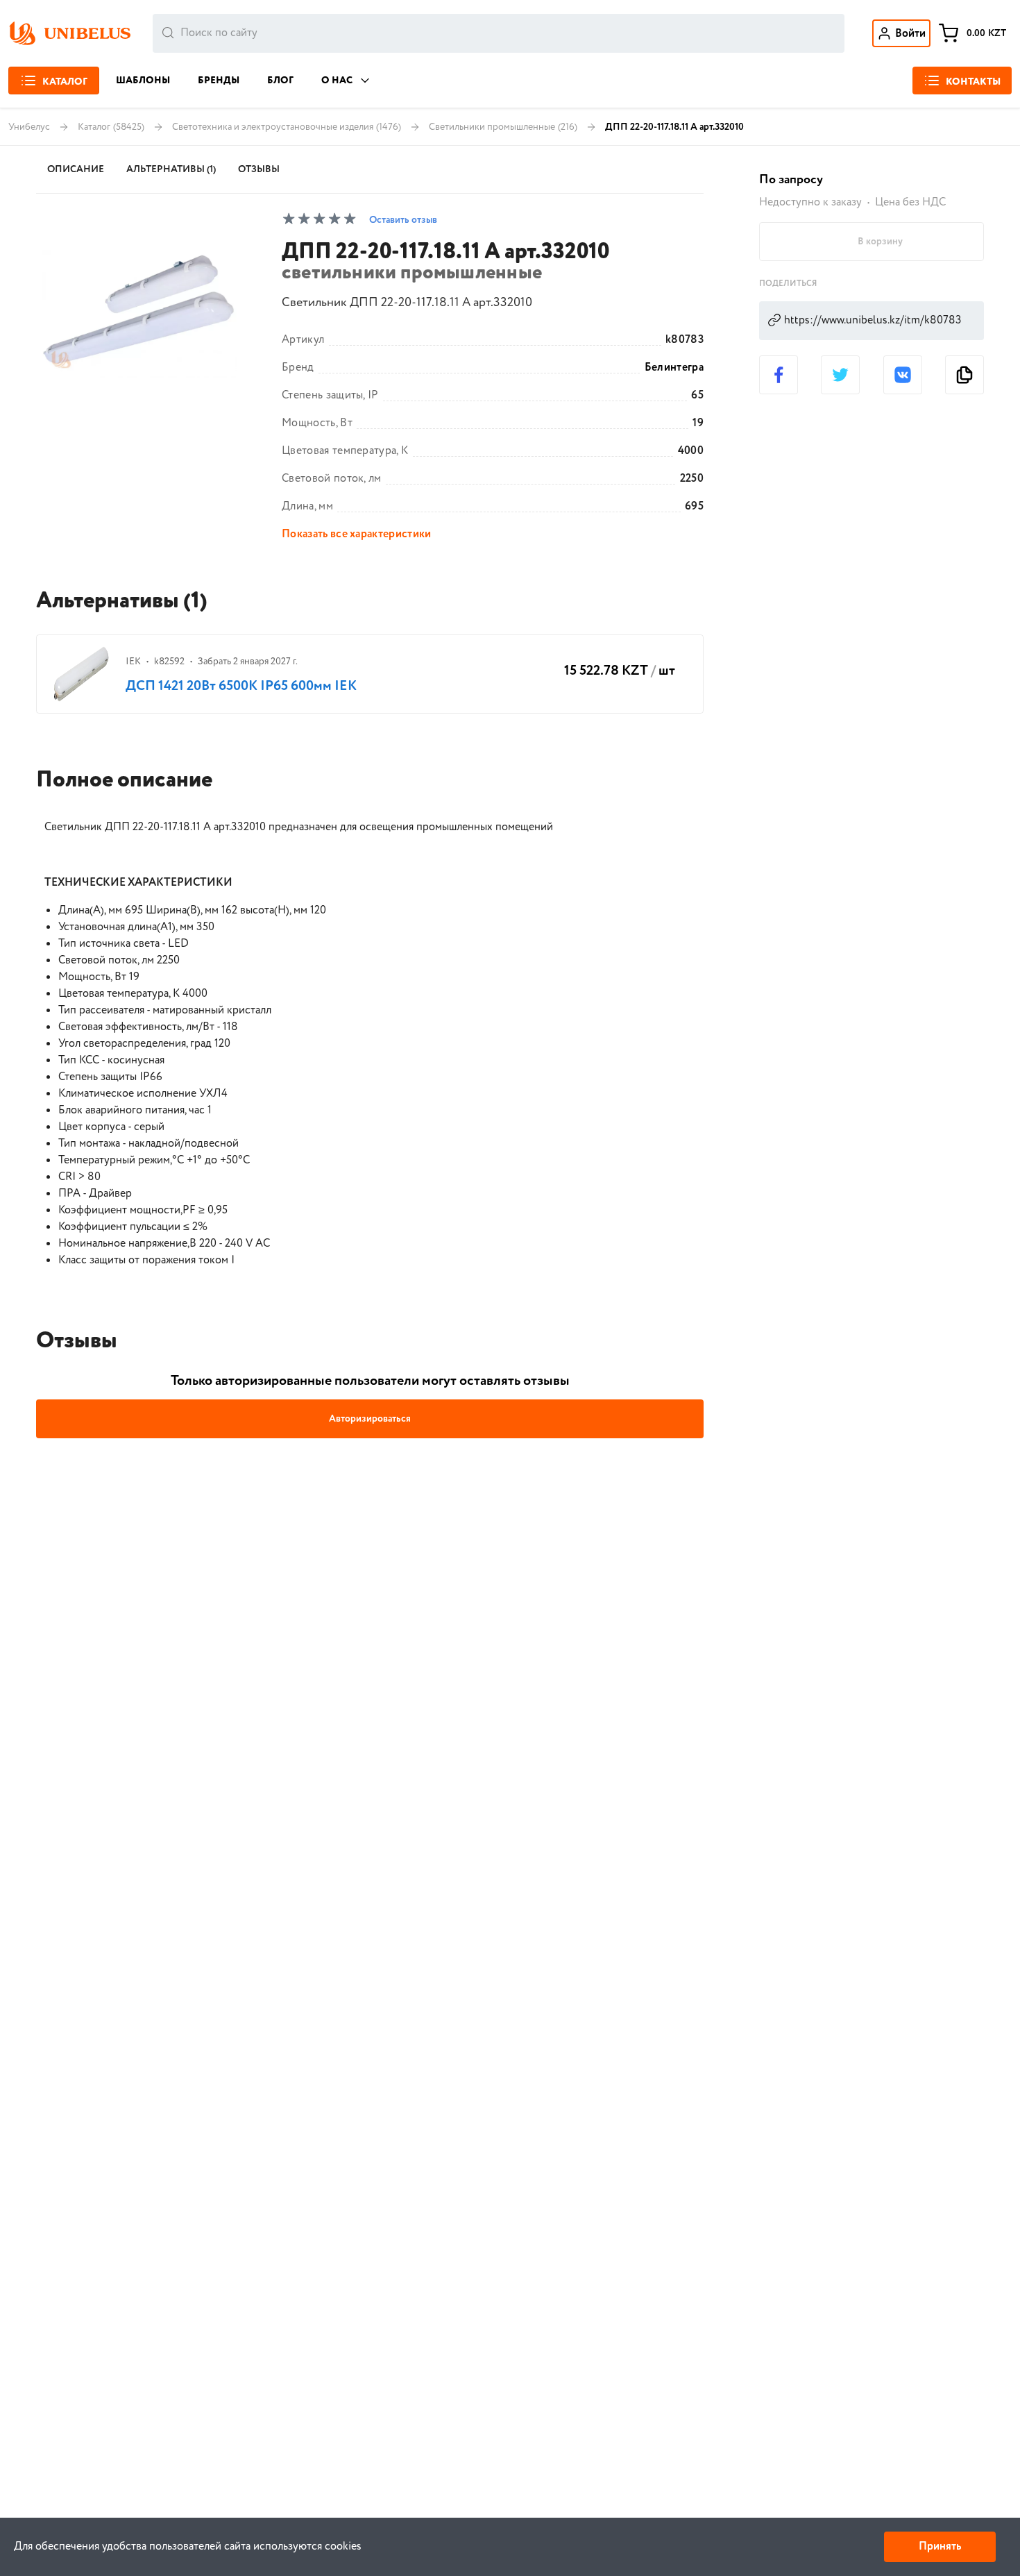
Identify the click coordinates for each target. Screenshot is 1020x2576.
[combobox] (499, 33)
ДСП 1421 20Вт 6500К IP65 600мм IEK (241, 686)
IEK (133, 662)
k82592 (169, 662)
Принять (940, 2546)
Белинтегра (674, 368)
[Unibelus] (69, 33)
